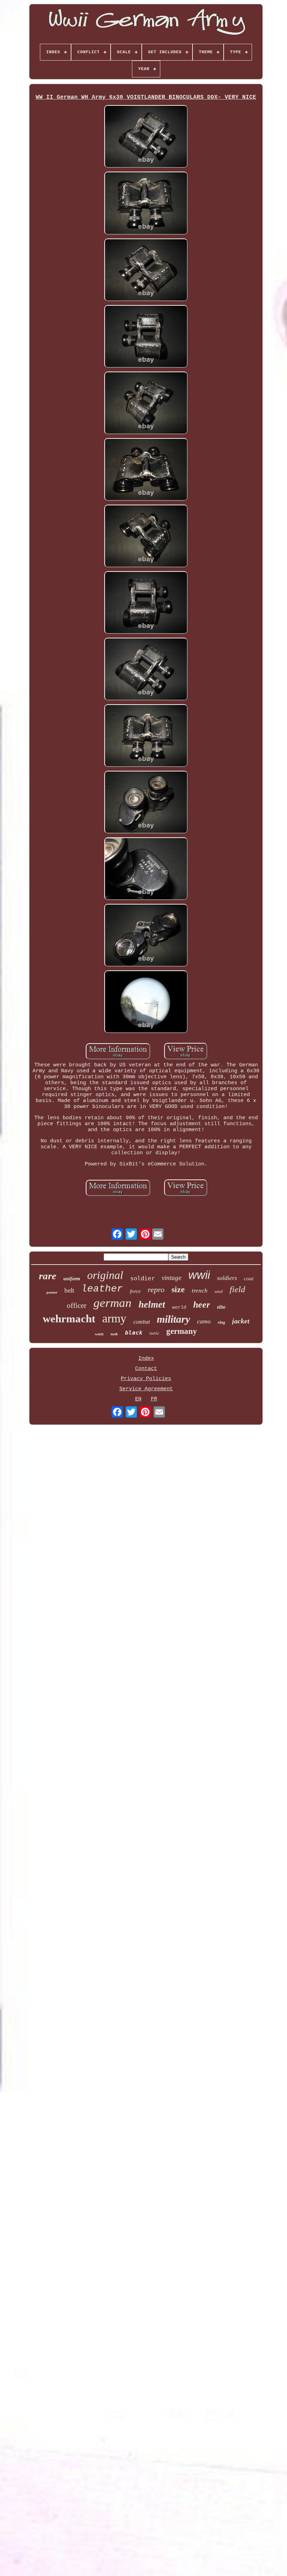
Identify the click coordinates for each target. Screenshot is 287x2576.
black (134, 1333)
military (173, 1319)
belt (69, 1290)
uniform (72, 1279)
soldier (142, 1278)
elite (221, 1307)
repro (156, 1290)
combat (142, 1322)
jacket (241, 1321)
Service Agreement (146, 1389)
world (179, 1307)
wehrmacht (69, 1319)
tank (114, 1334)
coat (249, 1279)
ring (221, 1322)
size (178, 1289)
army (114, 1318)
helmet (152, 1304)
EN (138, 1399)
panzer (52, 1292)
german (113, 1303)
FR (154, 1399)
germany (182, 1331)
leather (102, 1289)
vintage (171, 1278)
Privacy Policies (146, 1379)
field (237, 1289)
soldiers (227, 1278)
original (105, 1275)
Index (146, 1359)
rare (48, 1276)
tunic (154, 1333)
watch (99, 1334)
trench (200, 1291)
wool (219, 1292)
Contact (146, 1369)
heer (202, 1305)
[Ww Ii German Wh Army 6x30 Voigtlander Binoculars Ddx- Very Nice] (146, 137)
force (135, 1291)
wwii (199, 1275)
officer (77, 1306)
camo (204, 1321)
